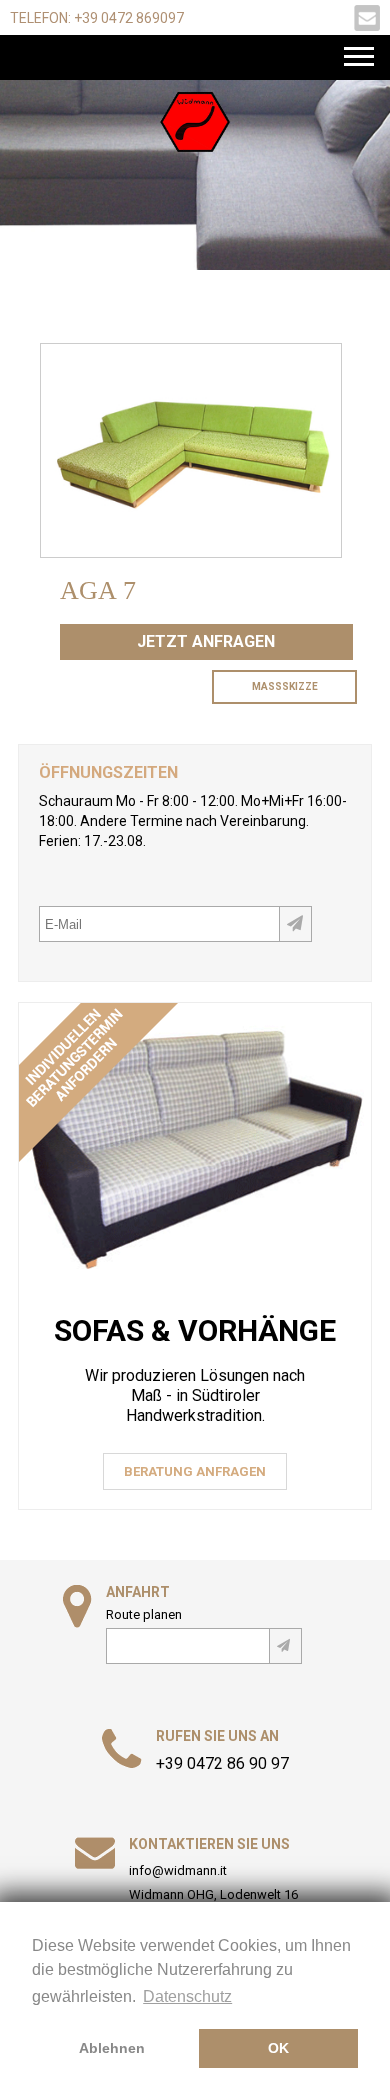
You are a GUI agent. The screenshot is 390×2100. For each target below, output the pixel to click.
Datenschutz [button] (187, 1996)
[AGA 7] (191, 548)
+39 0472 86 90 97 (222, 1764)
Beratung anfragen (195, 1471)
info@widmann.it (178, 1870)
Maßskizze (285, 686)
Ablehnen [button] (112, 2048)
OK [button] (278, 2048)
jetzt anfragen (206, 641)
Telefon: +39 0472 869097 (97, 18)
